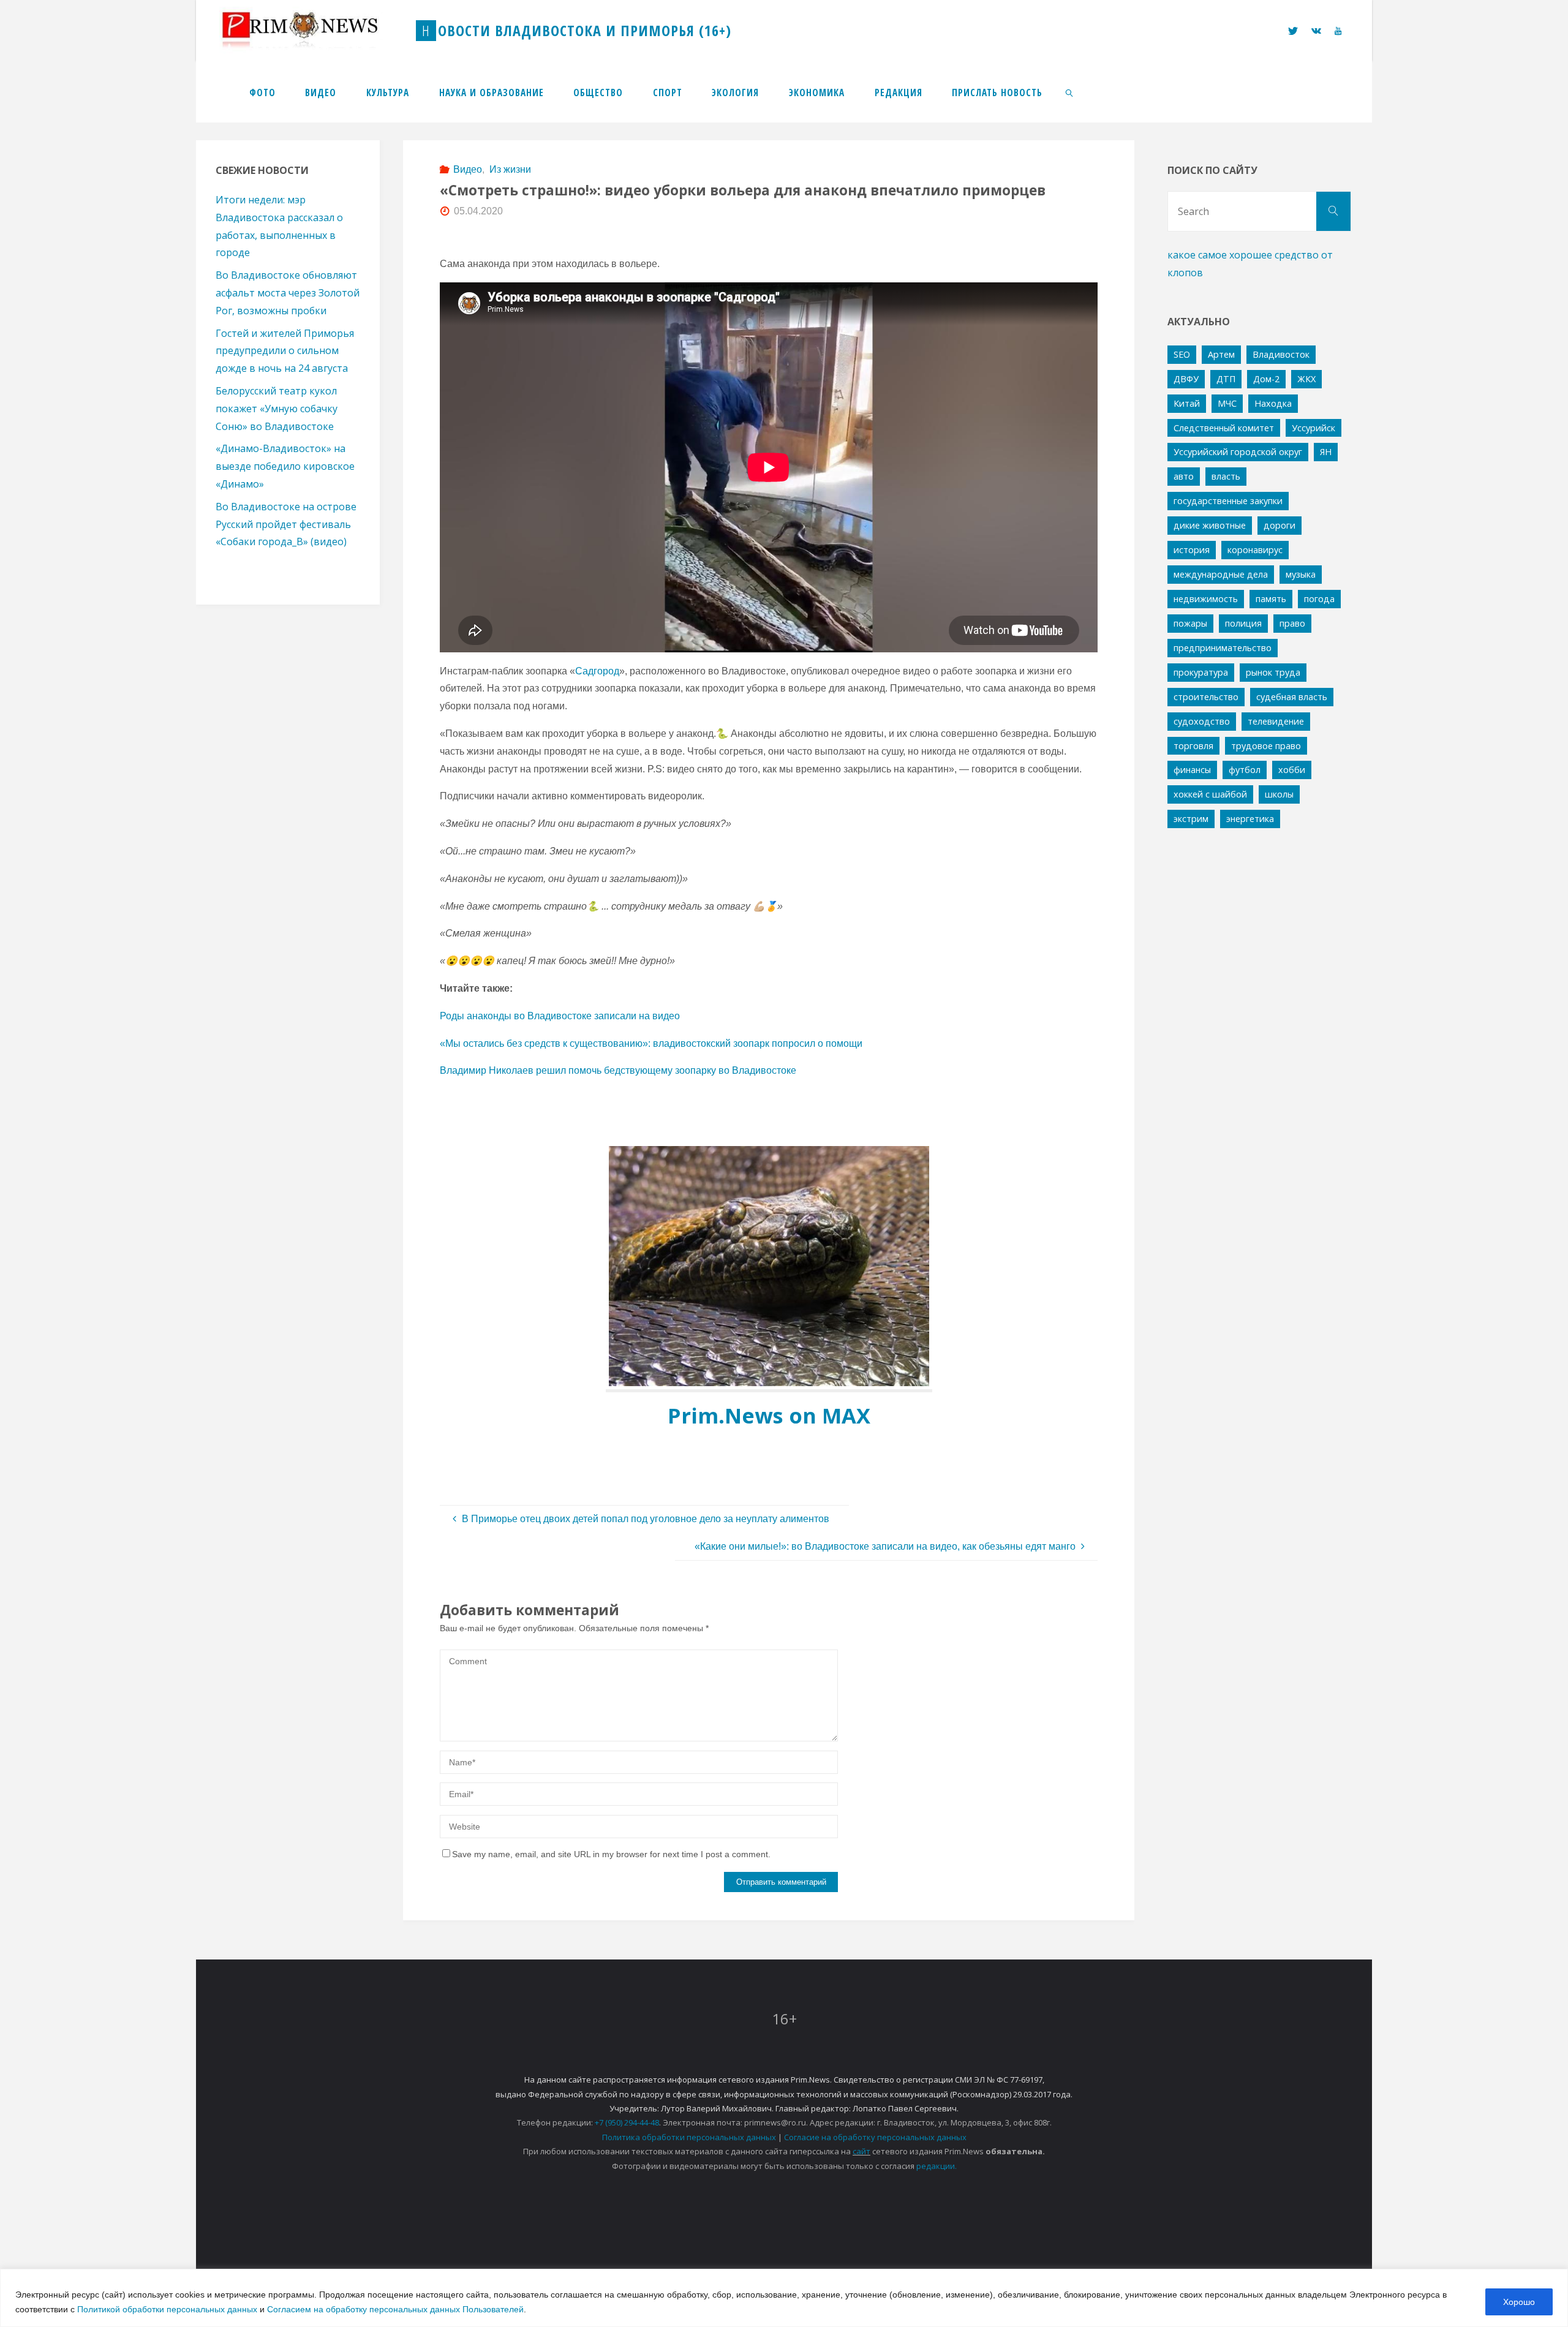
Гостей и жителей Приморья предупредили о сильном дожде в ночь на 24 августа (285, 351)
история (1192, 550)
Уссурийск (1314, 428)
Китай (1187, 403)
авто (1184, 476)
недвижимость (1206, 599)
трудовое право (1266, 746)
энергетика (1250, 819)
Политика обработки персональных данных (689, 2137)
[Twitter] (1292, 31)
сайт (861, 2151)
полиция (1243, 623)
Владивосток (1281, 354)
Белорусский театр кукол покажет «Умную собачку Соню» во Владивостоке (277, 409)
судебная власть (1292, 697)
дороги (1280, 525)
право (1292, 623)
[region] (784, 2298)
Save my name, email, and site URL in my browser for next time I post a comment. (611, 1854)
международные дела (1221, 574)
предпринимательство (1223, 648)
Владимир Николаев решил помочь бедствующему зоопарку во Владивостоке (618, 1070)
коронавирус (1255, 550)
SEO (1182, 354)
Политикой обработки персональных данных (167, 2309)
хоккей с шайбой (1210, 794)
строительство (1206, 697)
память (1271, 599)
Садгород (597, 671)
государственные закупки (1228, 501)
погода (1319, 599)
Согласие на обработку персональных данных (875, 2137)
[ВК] (1316, 31)
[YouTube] (1338, 31)
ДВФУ (1186, 379)
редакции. (937, 2166)
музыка (1301, 574)
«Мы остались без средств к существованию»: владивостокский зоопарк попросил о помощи (651, 1043)
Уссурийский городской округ (1238, 452)
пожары (1190, 623)
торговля (1193, 746)
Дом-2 (1266, 379)
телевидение (1276, 721)
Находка (1273, 403)
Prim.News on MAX (769, 1415)
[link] (1070, 92)
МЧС (1227, 403)
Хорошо (1519, 2302)
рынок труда (1273, 672)
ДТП (1226, 379)
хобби (1292, 770)
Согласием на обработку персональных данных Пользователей (395, 2309)
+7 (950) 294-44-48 (627, 2122)
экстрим (1191, 819)
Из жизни (510, 169)
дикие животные (1210, 525)
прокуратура (1201, 672)
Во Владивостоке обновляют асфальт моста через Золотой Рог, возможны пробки (288, 293)
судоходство (1202, 721)
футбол (1245, 770)
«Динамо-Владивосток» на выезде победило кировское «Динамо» (285, 466)
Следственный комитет (1224, 428)
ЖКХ (1306, 379)
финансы (1192, 770)
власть (1226, 476)
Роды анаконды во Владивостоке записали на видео (560, 1016)
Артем (1221, 354)
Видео (468, 169)
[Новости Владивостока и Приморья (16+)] (312, 30)
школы (1279, 794)
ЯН (1326, 452)
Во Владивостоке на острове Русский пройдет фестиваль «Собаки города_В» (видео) (286, 524)
